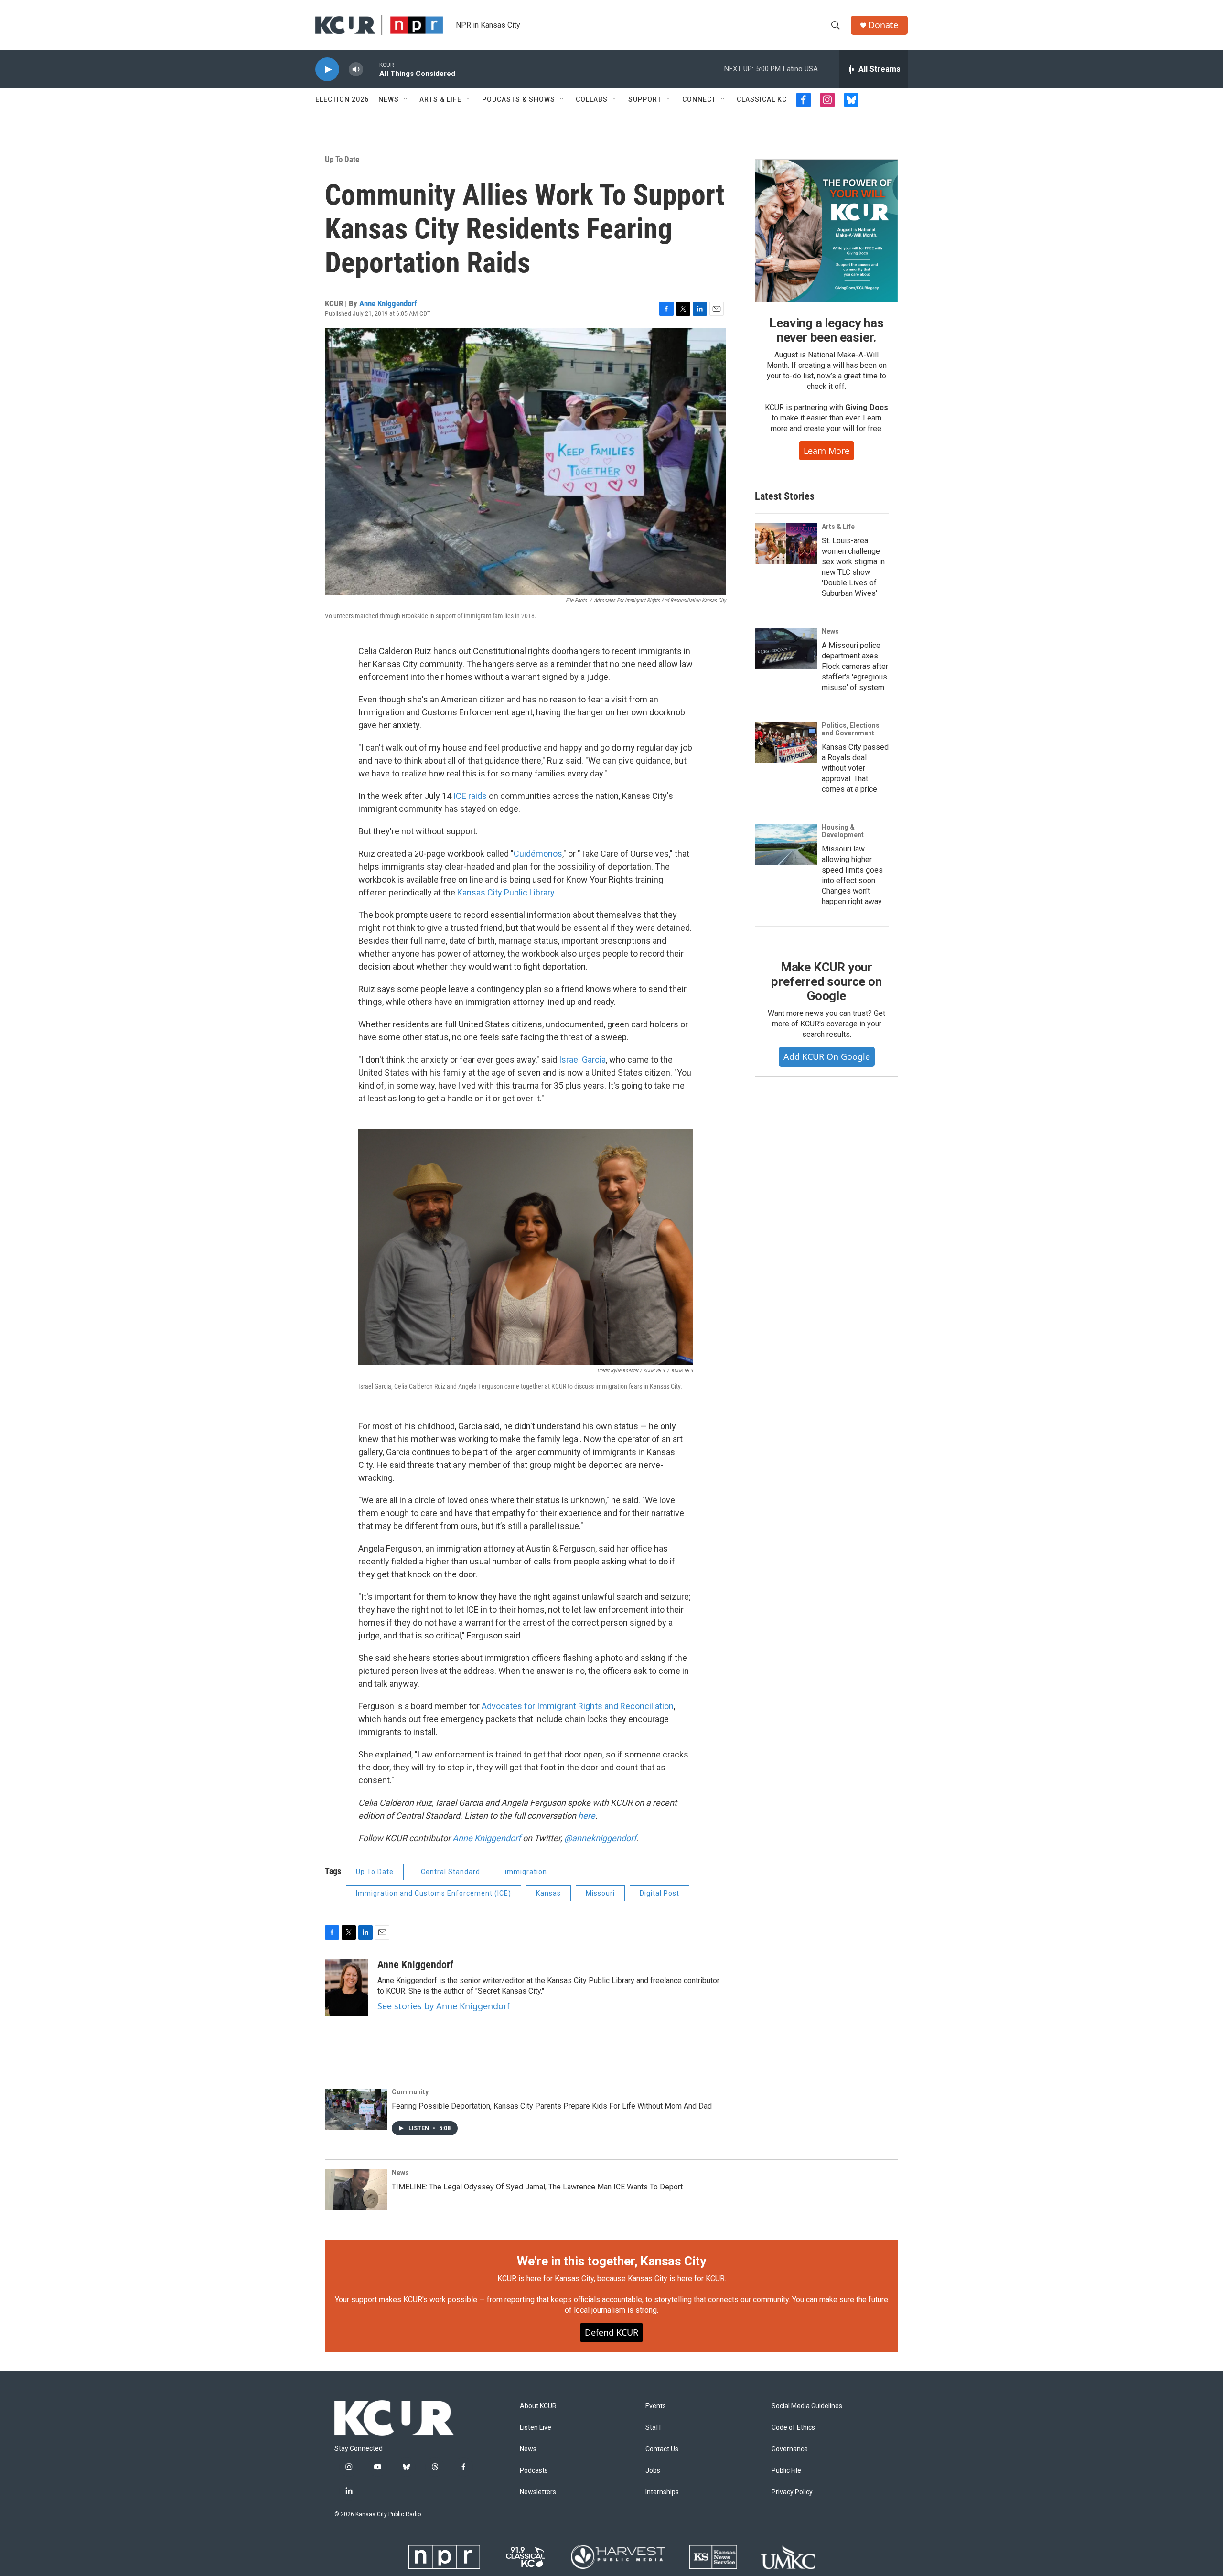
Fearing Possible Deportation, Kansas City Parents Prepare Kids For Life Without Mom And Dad (552, 2106)
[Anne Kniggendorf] (346, 1987)
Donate (883, 25)
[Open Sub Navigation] (406, 99)
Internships (662, 2492)
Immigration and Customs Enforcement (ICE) (434, 1893)
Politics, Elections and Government (851, 729)
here (587, 1816)
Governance (790, 2449)
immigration (526, 1872)
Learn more (826, 451)
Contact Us (662, 2449)
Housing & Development (843, 831)
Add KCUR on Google (827, 1056)
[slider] (371, 69)
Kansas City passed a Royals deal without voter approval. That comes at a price (855, 768)
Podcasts (534, 2471)
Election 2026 (342, 99)
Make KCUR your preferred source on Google (826, 981)
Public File (786, 2471)
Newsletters (538, 2492)
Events (656, 2406)
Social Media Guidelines (807, 2406)
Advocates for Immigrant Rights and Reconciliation (578, 1706)
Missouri (600, 1893)
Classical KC (762, 99)
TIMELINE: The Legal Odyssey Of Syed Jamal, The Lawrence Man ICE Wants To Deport (537, 2187)
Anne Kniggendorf (388, 303)
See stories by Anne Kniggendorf (444, 2006)
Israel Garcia (582, 1060)
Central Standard (451, 1872)
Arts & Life (440, 99)
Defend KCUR (611, 2332)
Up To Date (342, 159)
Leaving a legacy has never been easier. (826, 330)
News (389, 99)
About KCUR (538, 2406)
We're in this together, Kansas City (611, 2261)
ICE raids (470, 796)
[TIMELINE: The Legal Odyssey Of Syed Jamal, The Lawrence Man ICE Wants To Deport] (356, 2190)
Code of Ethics (793, 2428)
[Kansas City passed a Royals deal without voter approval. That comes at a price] (786, 743)
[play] (327, 70)
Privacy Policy (792, 2492)
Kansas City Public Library (506, 892)
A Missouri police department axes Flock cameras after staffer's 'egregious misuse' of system (855, 666)
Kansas (548, 1893)
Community (410, 2092)
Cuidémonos (538, 854)
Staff (654, 2428)
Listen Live (536, 2428)
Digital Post (660, 1893)
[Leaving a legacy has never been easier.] (826, 231)
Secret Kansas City (509, 1991)
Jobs (653, 2471)
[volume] (356, 70)
